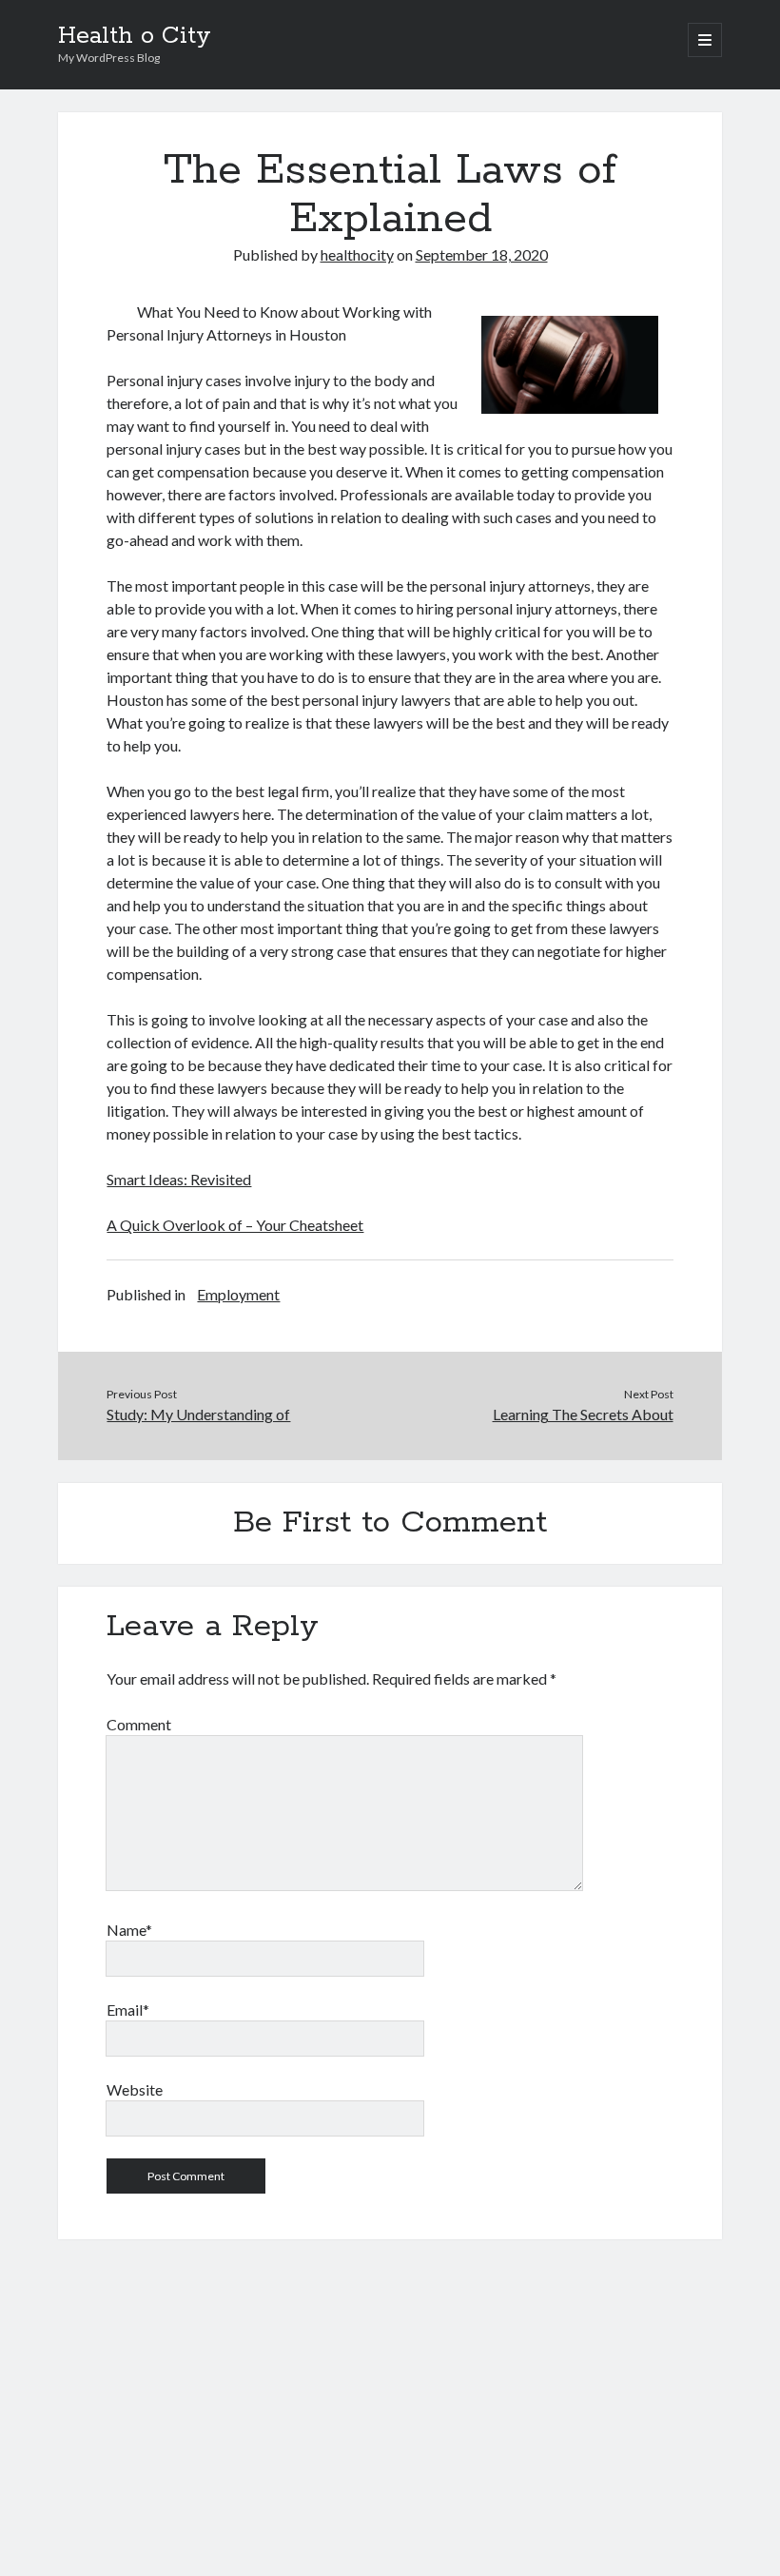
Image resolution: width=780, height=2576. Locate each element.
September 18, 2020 (482, 254)
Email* (128, 2010)
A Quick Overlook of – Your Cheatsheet (235, 1225)
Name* (129, 1930)
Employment (238, 1294)
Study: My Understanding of (198, 1414)
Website (135, 2089)
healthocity (357, 254)
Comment (139, 1724)
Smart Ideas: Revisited (179, 1179)
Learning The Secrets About (583, 1414)
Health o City (135, 36)
